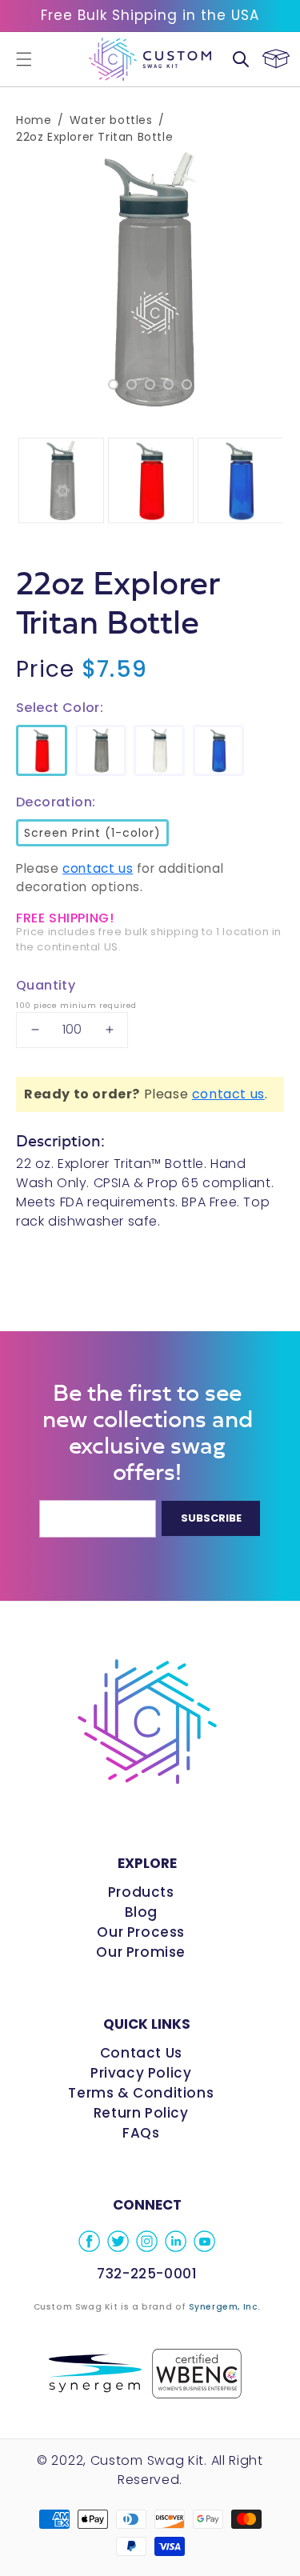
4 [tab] (168, 384)
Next (276, 280)
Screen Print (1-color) (90, 830)
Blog (141, 1912)
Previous (24, 280)
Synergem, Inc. (225, 2307)
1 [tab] (113, 384)
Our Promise (141, 1952)
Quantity (46, 985)
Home (34, 120)
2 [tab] (132, 384)
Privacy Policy (141, 2073)
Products (141, 1892)
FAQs (141, 2133)
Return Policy (141, 2113)
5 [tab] (187, 384)
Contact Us (141, 2053)
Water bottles (111, 120)
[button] (24, 59)
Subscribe (211, 1518)
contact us (98, 868)
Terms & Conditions (141, 2093)
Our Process (141, 1932)
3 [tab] (150, 384)
